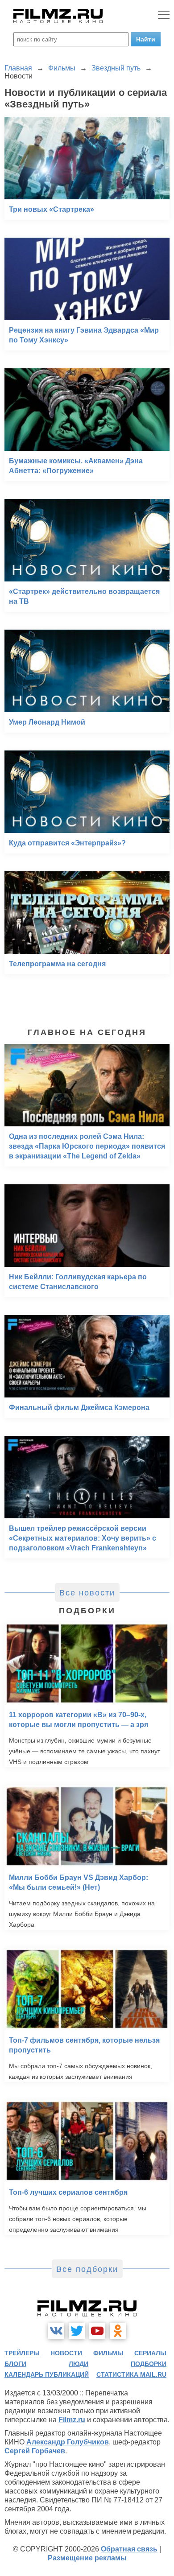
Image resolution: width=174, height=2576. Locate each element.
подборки (149, 2364)
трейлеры (22, 2353)
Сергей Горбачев (35, 2451)
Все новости (87, 1593)
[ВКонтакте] (56, 2331)
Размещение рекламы (87, 2558)
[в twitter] (77, 2331)
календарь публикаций (47, 2374)
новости (66, 2353)
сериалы (150, 2353)
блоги (15, 2364)
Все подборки (87, 2269)
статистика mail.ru (131, 2374)
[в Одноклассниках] (118, 2331)
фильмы (108, 2353)
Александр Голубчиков (68, 2442)
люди (79, 2364)
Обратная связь (129, 2549)
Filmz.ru (72, 2420)
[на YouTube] (97, 2331)
